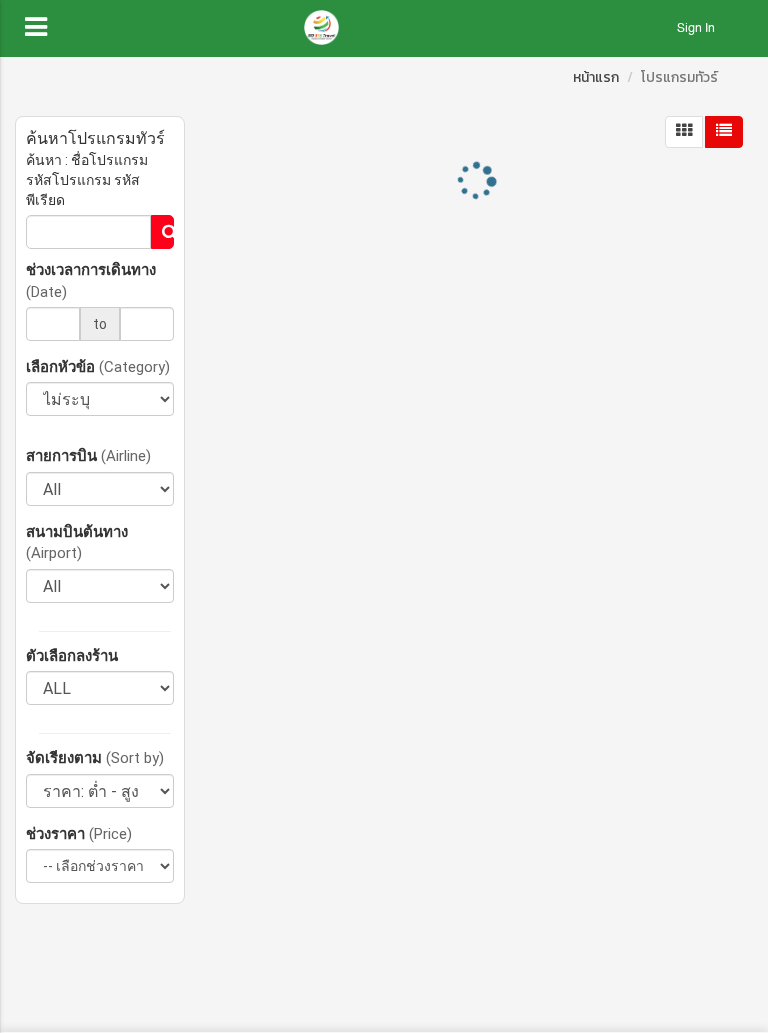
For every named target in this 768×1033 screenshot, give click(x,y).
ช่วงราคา (79, 833)
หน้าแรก (596, 77)
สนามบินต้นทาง (77, 542)
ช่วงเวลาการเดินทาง (91, 280)
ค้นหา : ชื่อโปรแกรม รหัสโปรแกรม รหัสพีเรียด (87, 180)
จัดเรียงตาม (95, 757)
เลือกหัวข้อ (98, 366)
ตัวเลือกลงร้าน (72, 655)
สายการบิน (88, 455)
